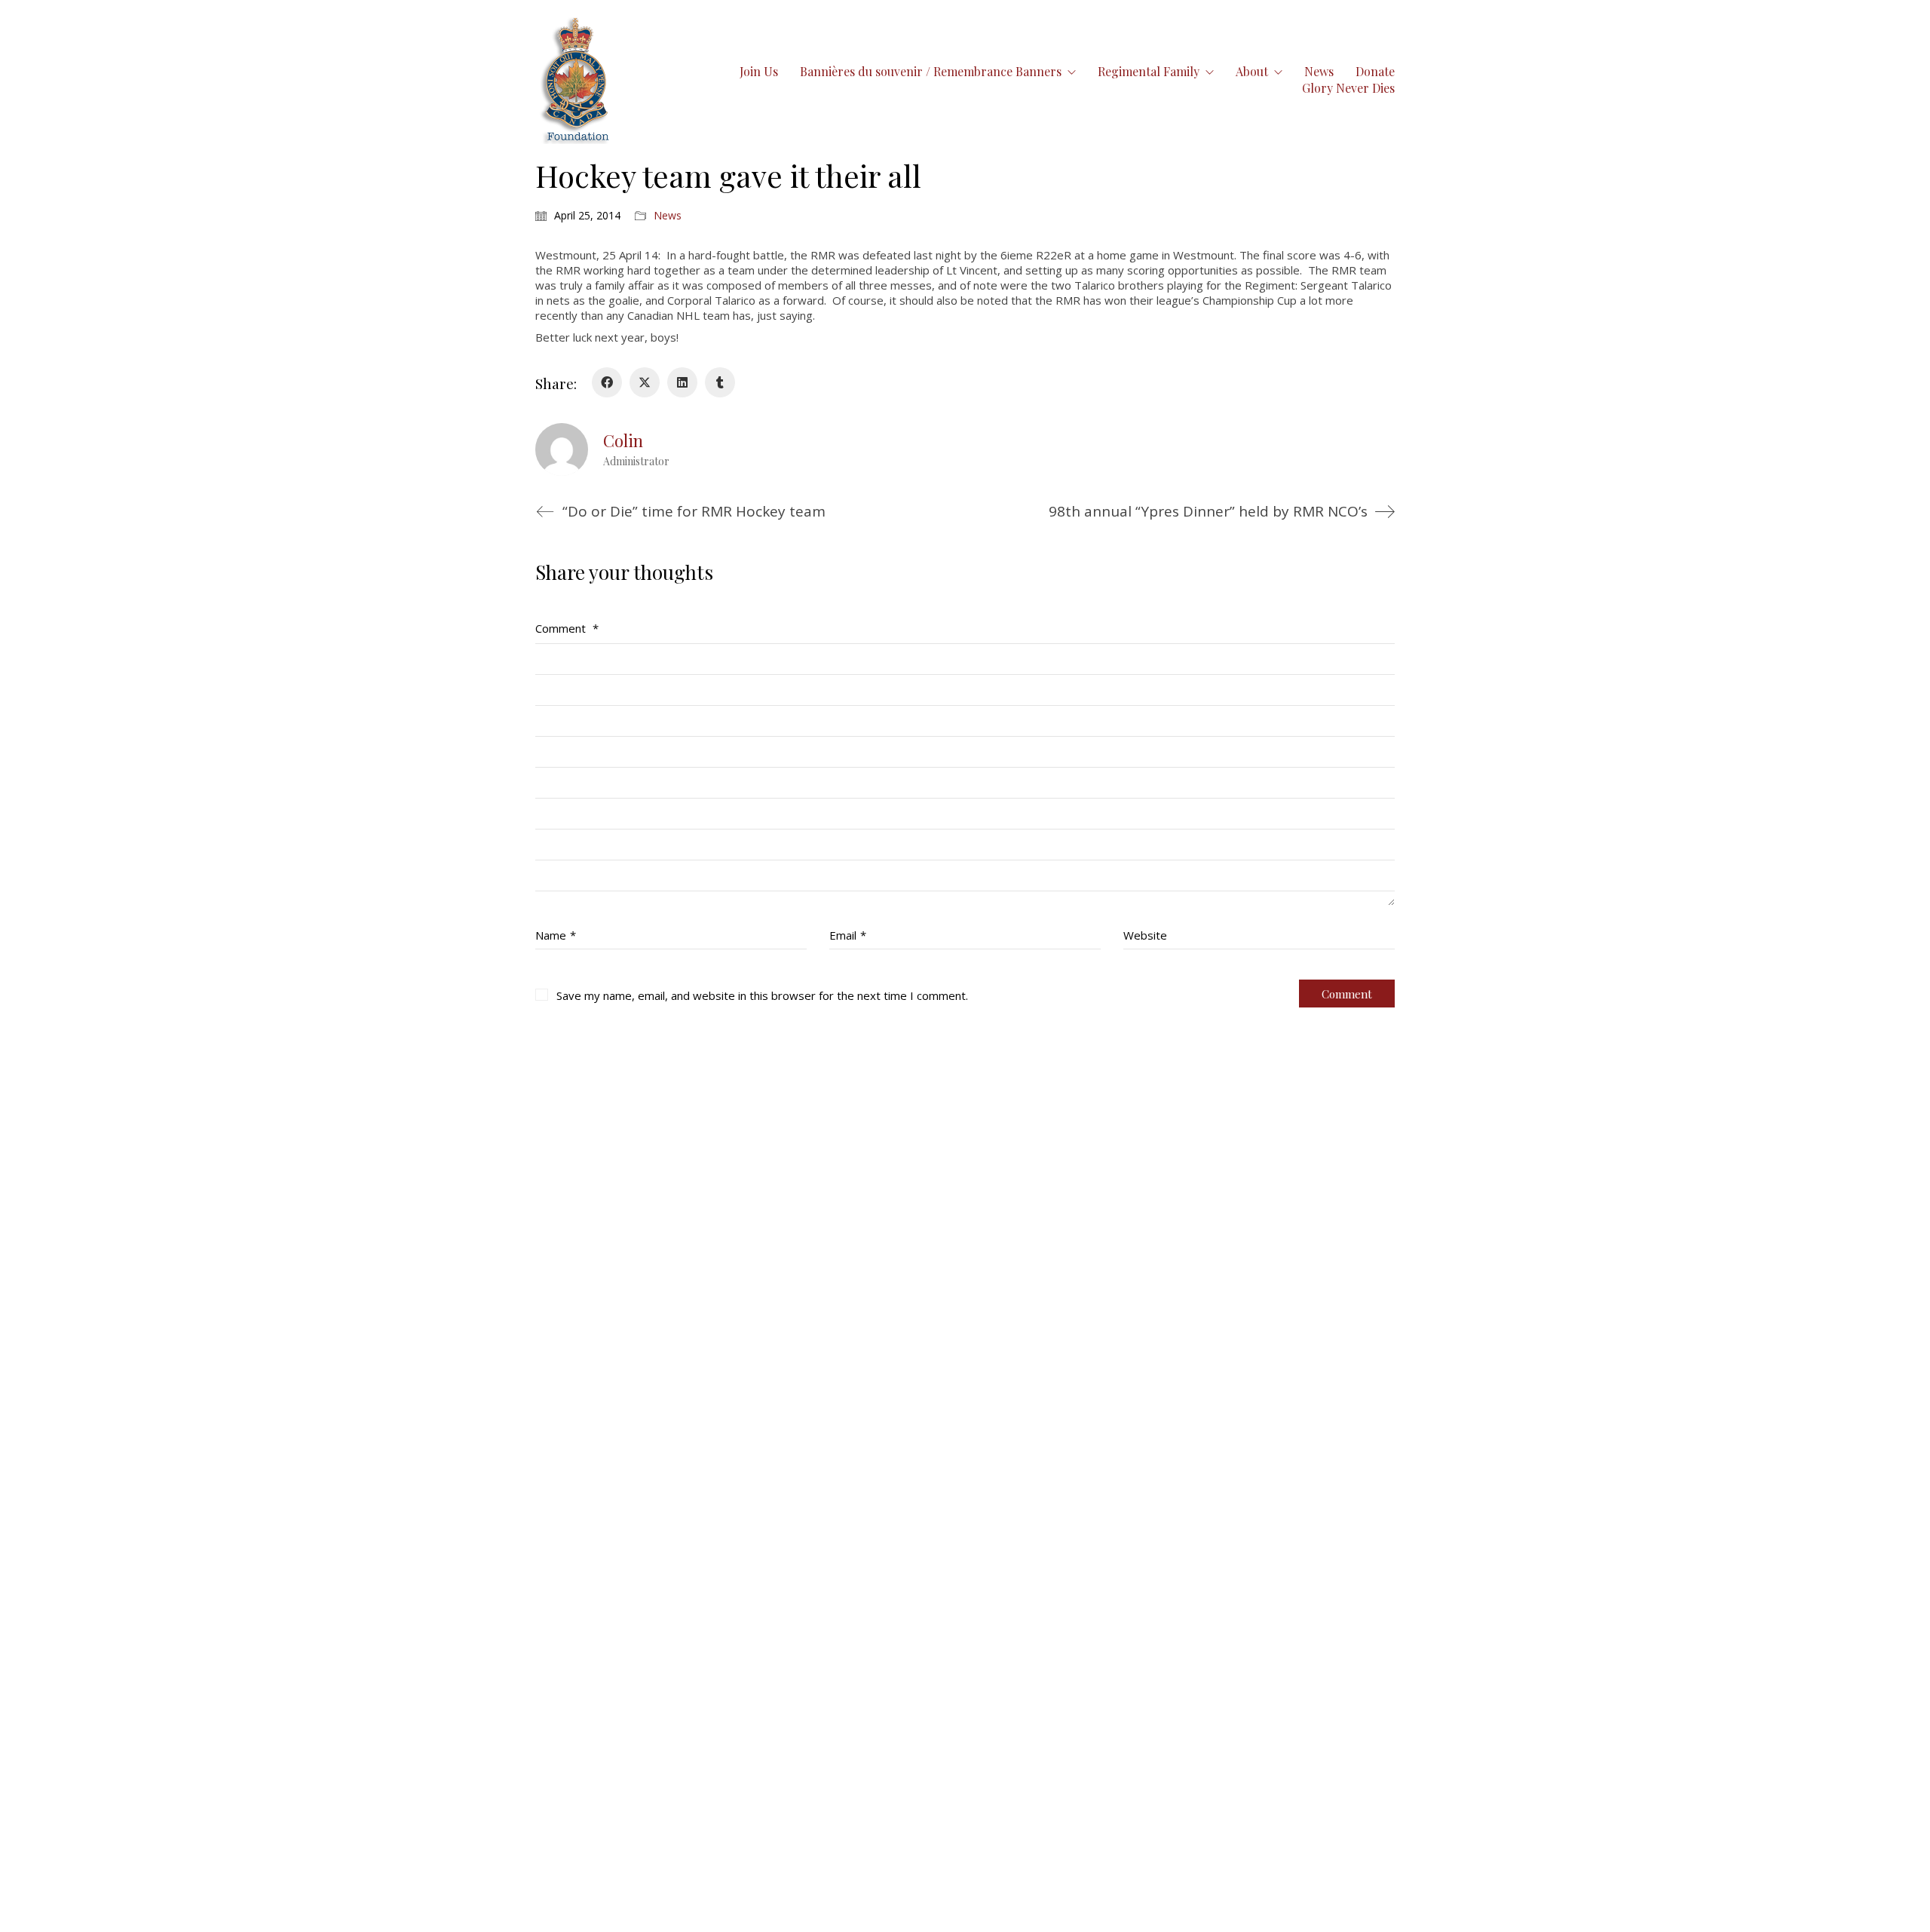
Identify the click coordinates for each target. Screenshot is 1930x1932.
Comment (567, 628)
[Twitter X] (645, 382)
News (668, 216)
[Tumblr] (720, 382)
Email (848, 935)
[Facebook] (607, 382)
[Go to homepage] (576, 80)
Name (556, 935)
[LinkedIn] (682, 382)
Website (1145, 935)
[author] (562, 449)
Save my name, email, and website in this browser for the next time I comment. (762, 995)
